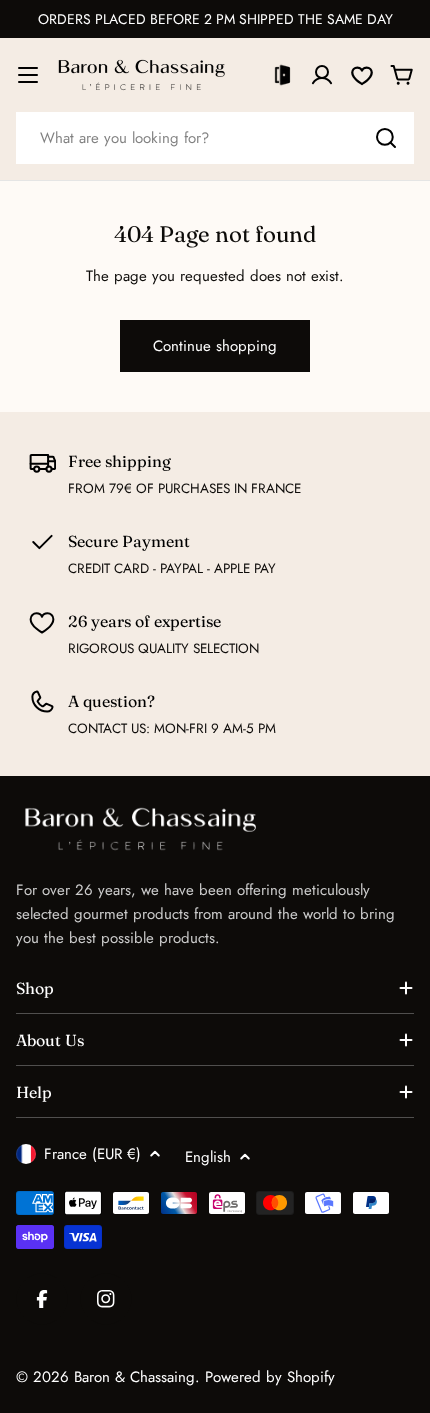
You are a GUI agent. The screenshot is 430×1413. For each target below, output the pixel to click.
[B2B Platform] (282, 75)
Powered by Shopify (270, 1377)
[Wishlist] (362, 75)
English (208, 1157)
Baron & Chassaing (134, 1377)
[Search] (386, 138)
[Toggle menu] (28, 75)
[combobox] (215, 138)
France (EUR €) (92, 1154)
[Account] (322, 75)
